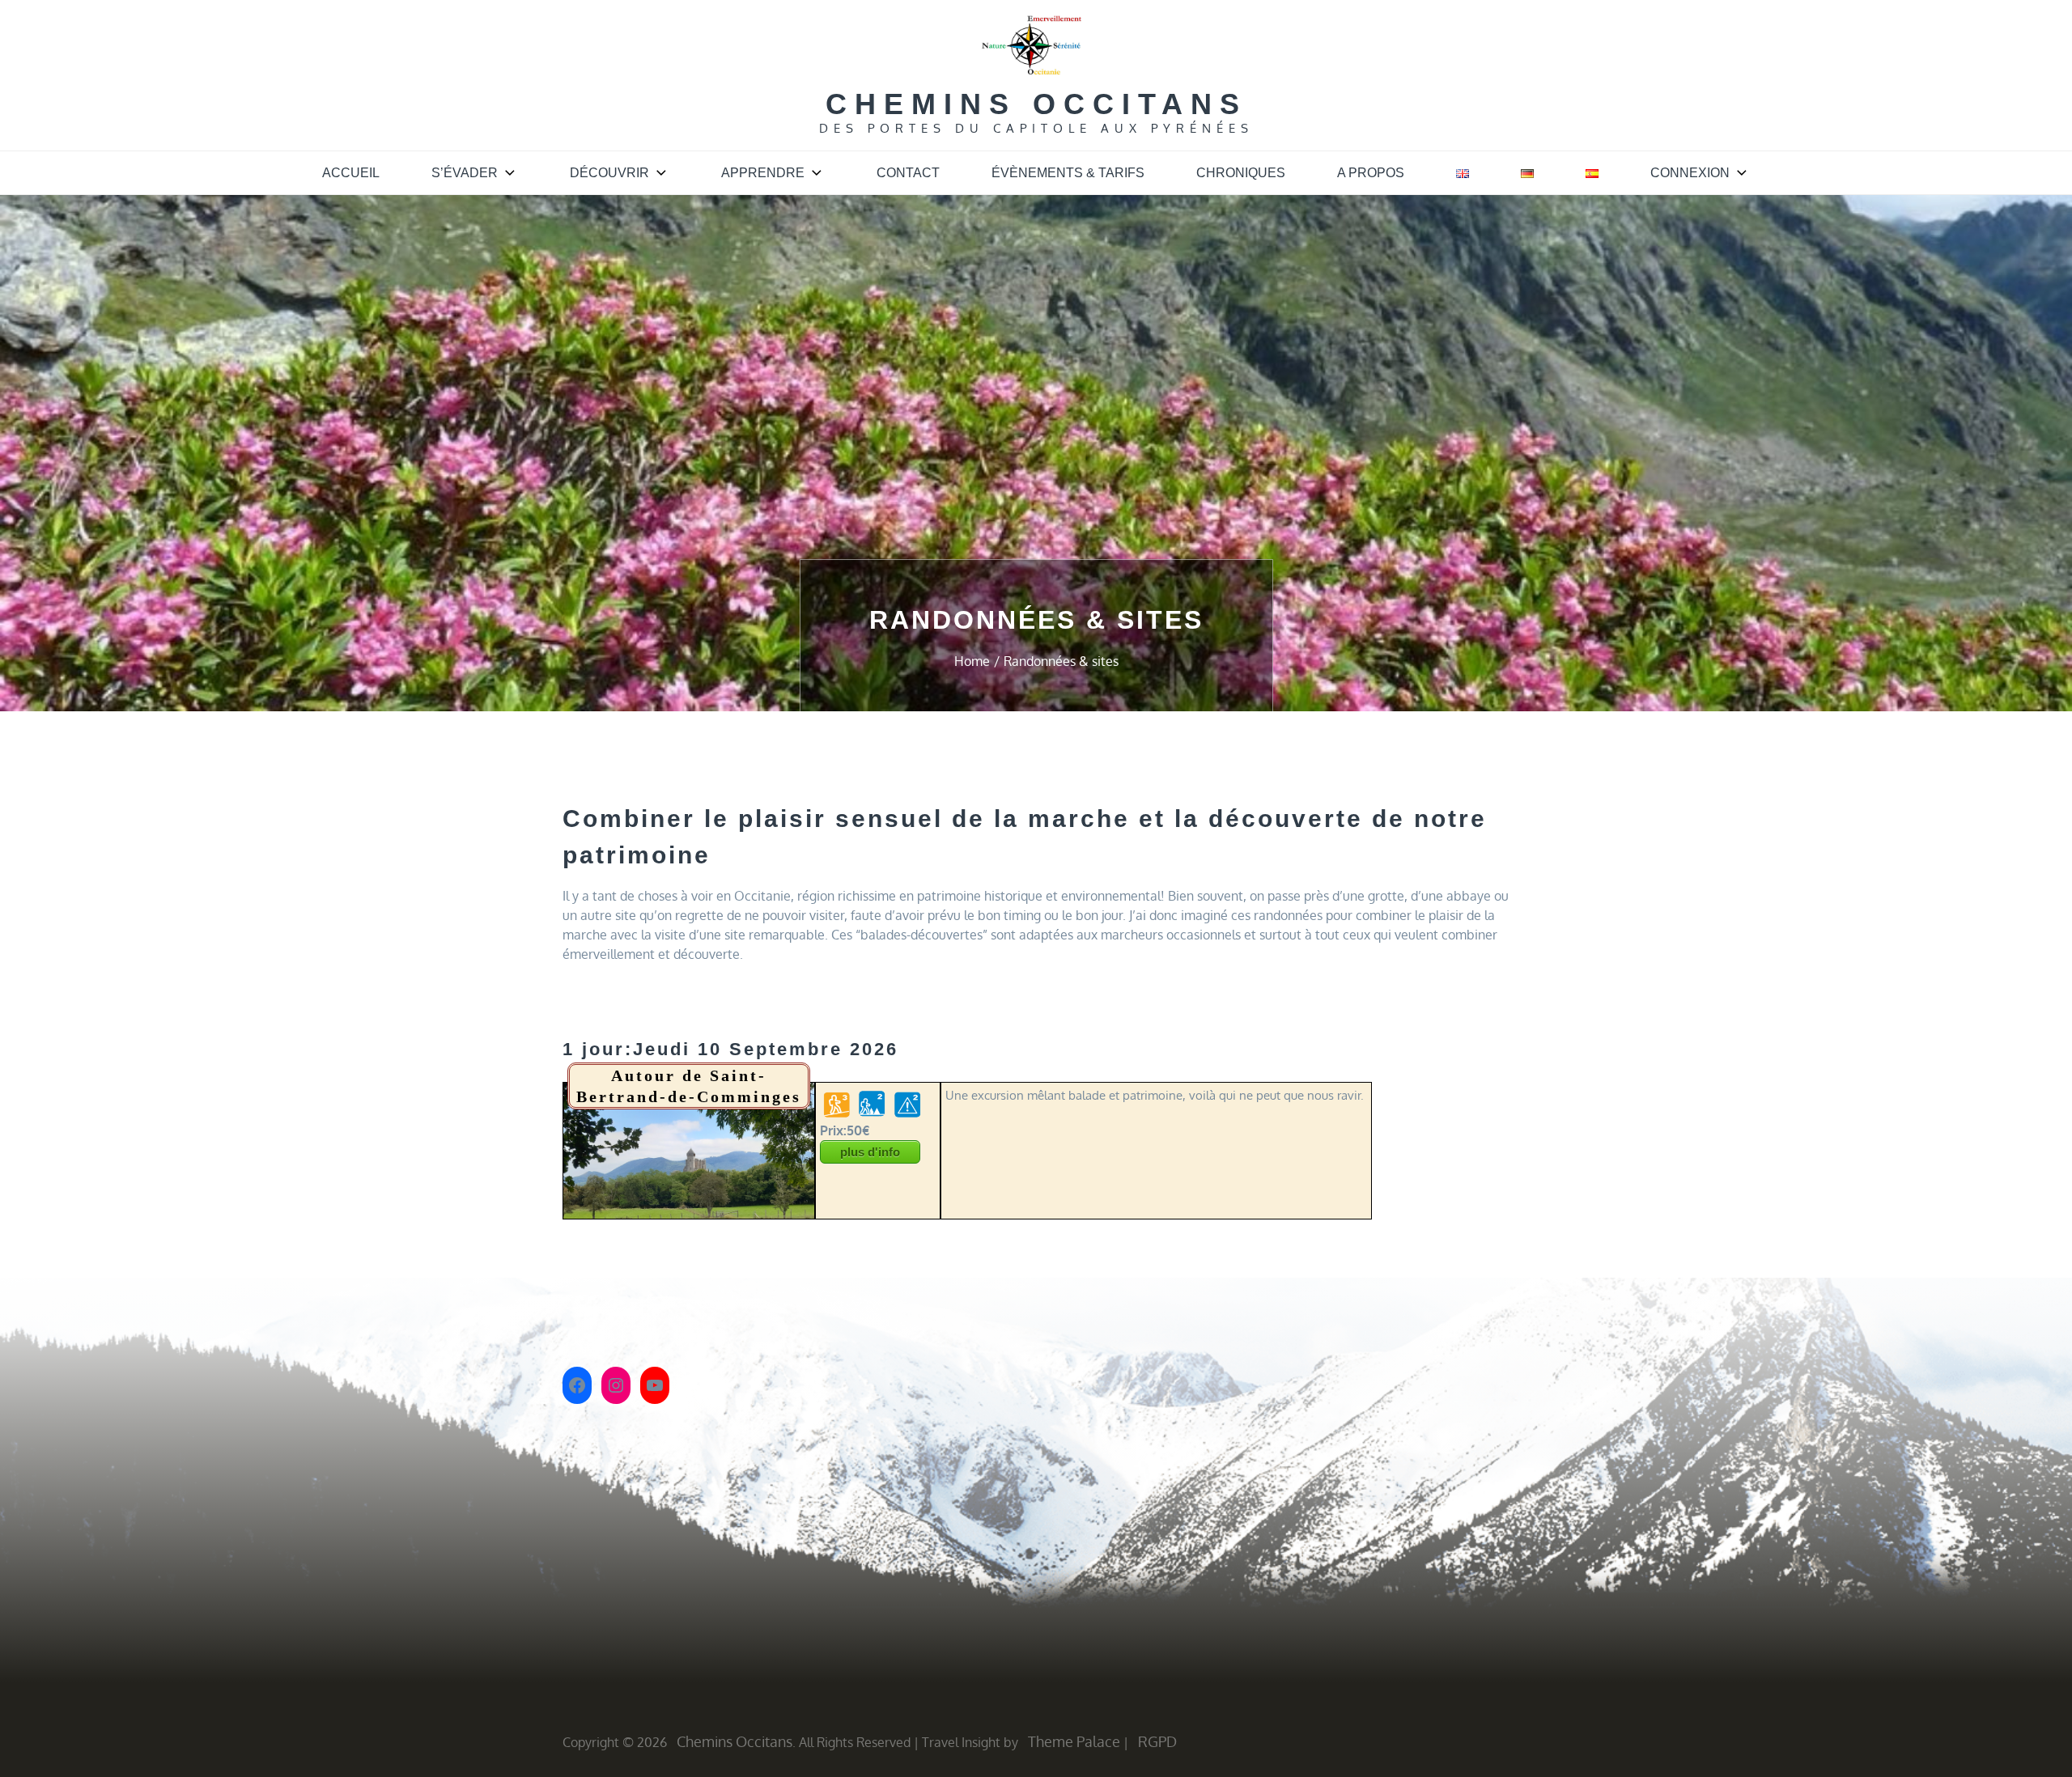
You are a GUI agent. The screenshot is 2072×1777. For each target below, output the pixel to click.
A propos (1371, 173)
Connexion (1690, 173)
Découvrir (609, 173)
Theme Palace (1074, 1741)
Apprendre (763, 173)
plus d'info (870, 1152)
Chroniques (1241, 173)
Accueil (351, 173)
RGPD (1157, 1741)
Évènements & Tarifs (1068, 173)
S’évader (465, 173)
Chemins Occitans (1036, 104)
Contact (908, 173)
